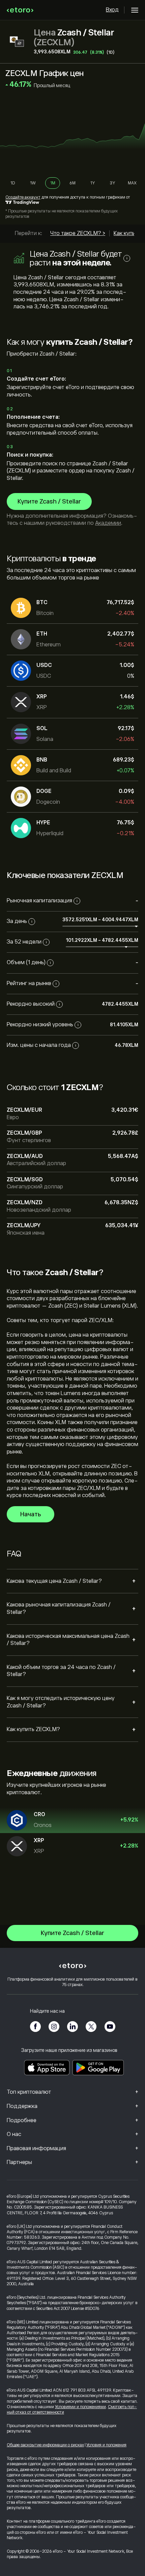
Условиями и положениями (80, 2407)
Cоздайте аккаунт (23, 197)
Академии (108, 523)
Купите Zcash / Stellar (49, 501)
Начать (31, 1514)
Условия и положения (106, 2445)
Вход (112, 10)
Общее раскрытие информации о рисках (45, 2445)
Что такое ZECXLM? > (78, 233)
